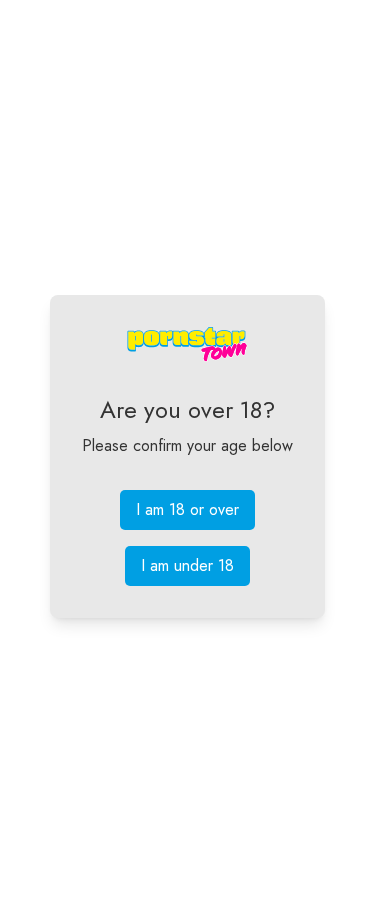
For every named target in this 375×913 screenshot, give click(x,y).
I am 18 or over (187, 509)
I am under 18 (187, 565)
